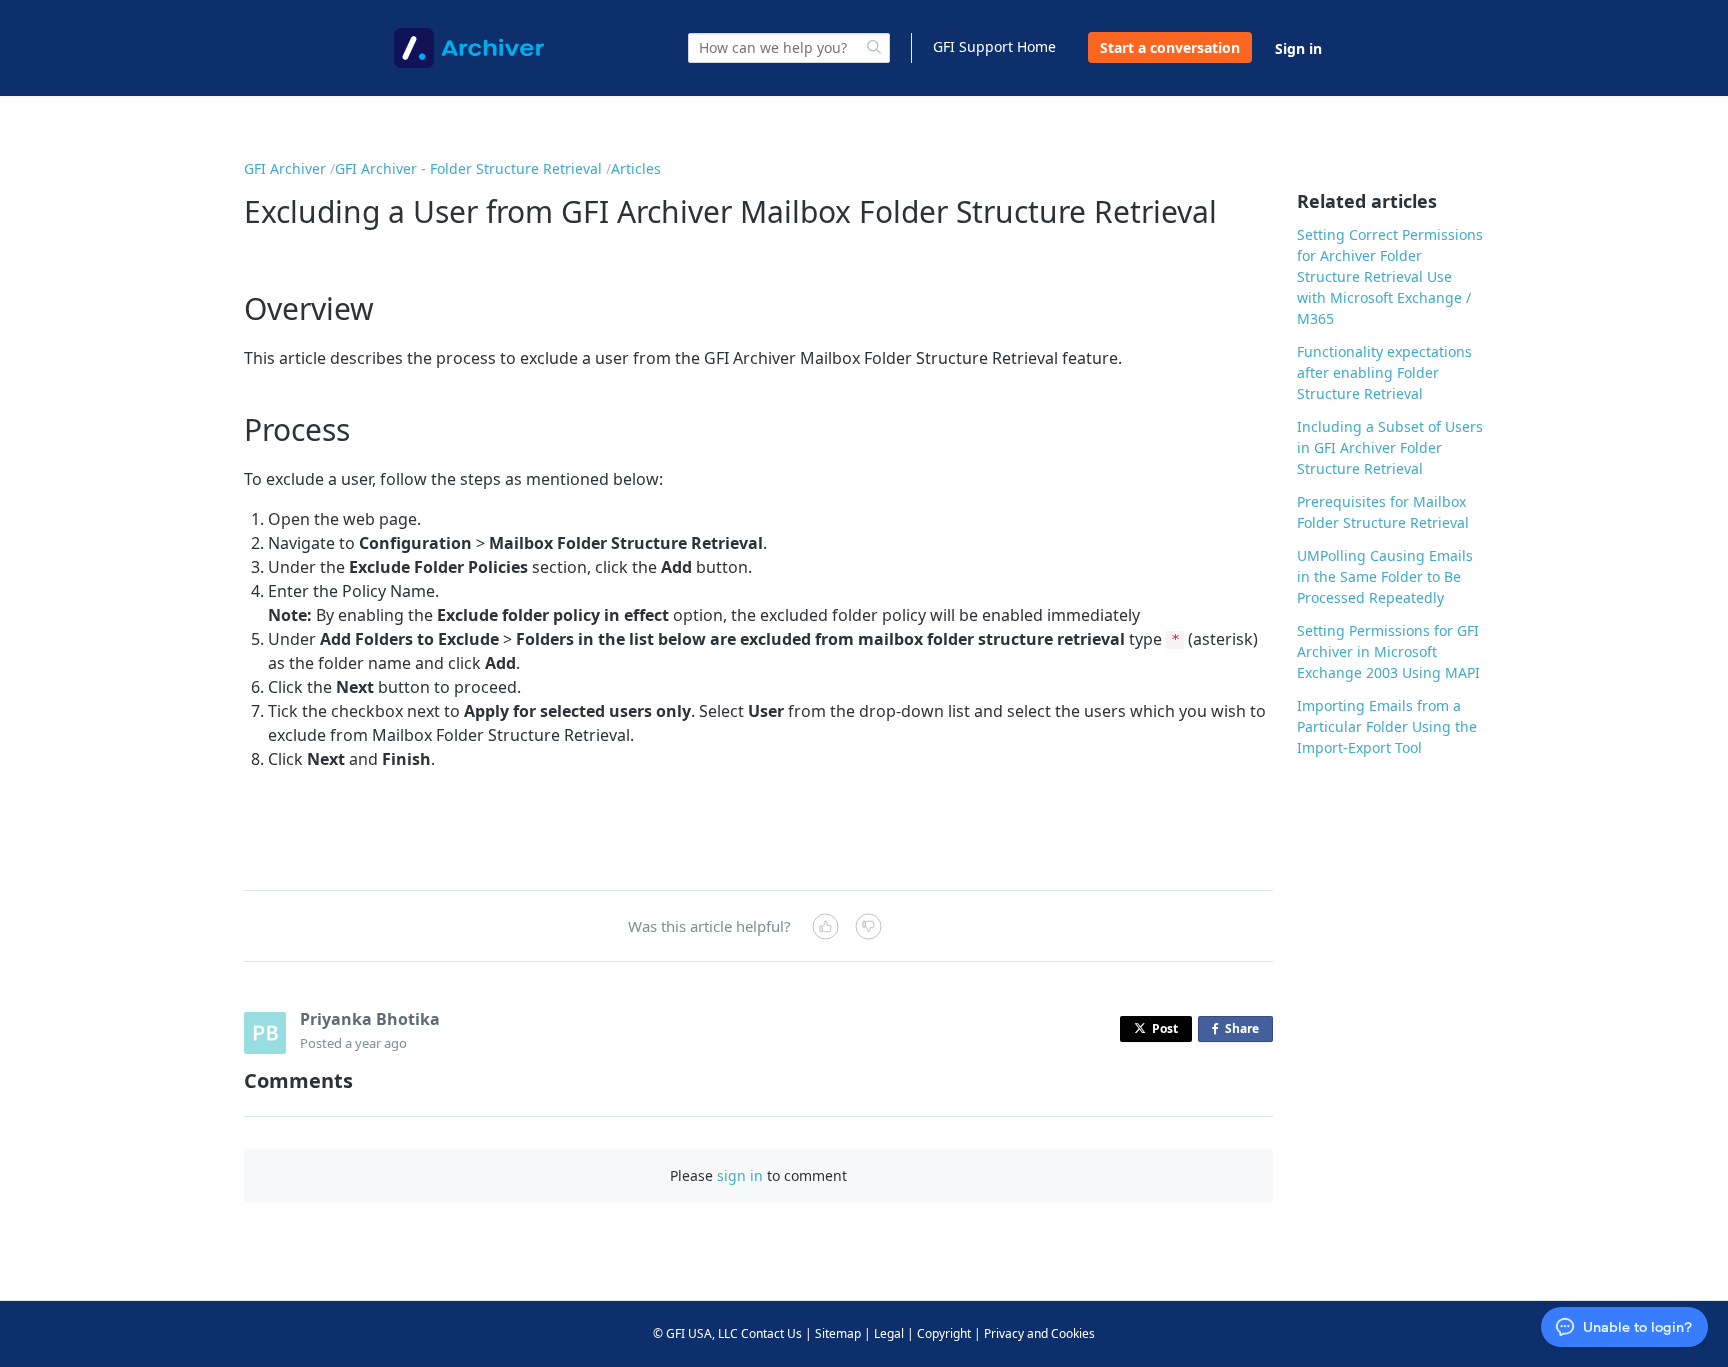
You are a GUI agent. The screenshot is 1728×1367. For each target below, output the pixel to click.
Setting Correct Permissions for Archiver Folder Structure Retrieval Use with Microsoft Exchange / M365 (1390, 276)
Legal (889, 1333)
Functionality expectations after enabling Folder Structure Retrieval (1384, 372)
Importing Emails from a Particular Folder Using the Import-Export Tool (1387, 726)
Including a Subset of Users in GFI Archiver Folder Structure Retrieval (1390, 447)
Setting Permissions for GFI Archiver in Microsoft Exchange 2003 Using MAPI (1388, 651)
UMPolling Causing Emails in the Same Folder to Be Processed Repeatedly (1385, 576)
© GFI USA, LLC (695, 1333)
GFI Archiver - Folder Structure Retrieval (468, 168)
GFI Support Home (994, 46)
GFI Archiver (285, 168)
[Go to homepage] (469, 48)
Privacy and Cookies (1039, 1333)
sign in (740, 1175)
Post (1165, 1028)
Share (1246, 1031)
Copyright (944, 1333)
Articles (636, 168)
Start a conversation (1170, 47)
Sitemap (838, 1333)
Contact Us (771, 1333)
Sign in (1298, 48)
